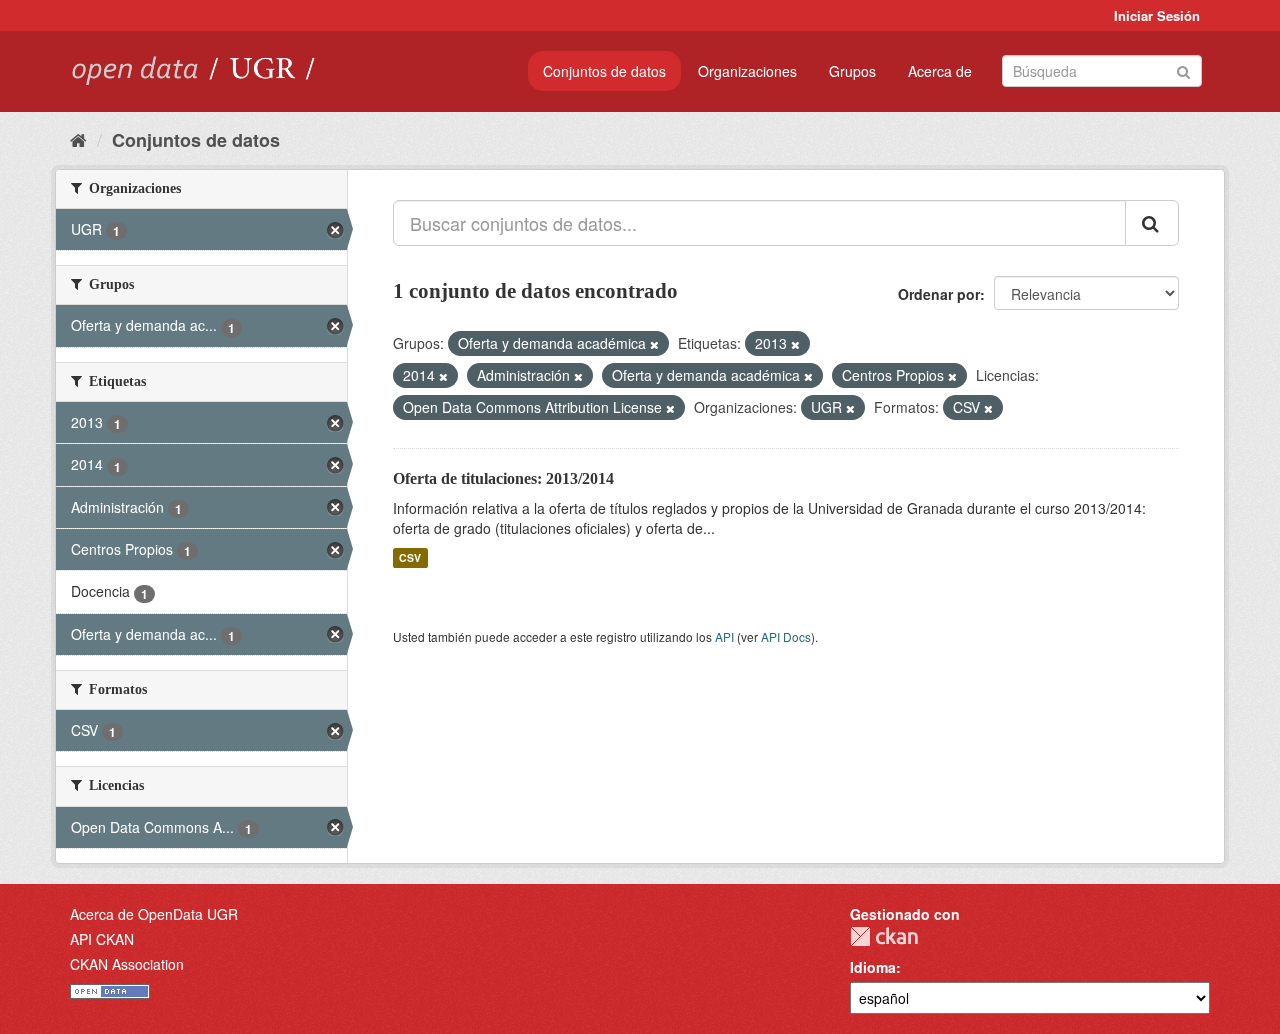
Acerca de (940, 71)
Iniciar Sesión (1157, 15)
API (724, 636)
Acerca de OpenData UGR (154, 914)
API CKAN (102, 939)
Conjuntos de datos (604, 71)
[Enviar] (1183, 69)
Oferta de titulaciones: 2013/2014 (503, 478)
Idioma (873, 967)
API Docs (786, 636)
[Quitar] (654, 344)
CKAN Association (127, 964)
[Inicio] (78, 139)
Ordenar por (939, 294)
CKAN (884, 936)
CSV (410, 557)
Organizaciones (747, 71)
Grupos (852, 71)
